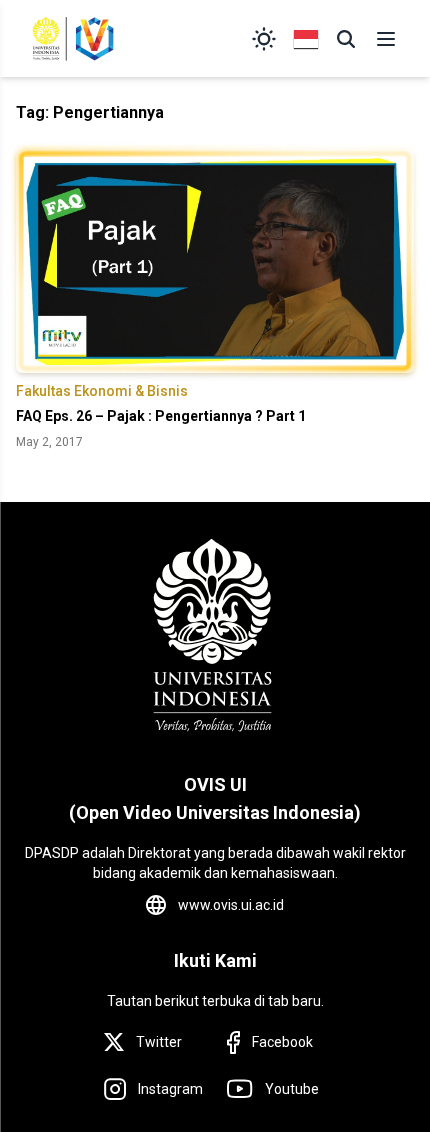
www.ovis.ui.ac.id (231, 905)
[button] (346, 39)
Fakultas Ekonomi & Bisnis (102, 391)
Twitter (159, 1042)
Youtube (292, 1089)
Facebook (282, 1042)
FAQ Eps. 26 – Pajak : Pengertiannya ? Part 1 (161, 416)
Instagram (170, 1089)
